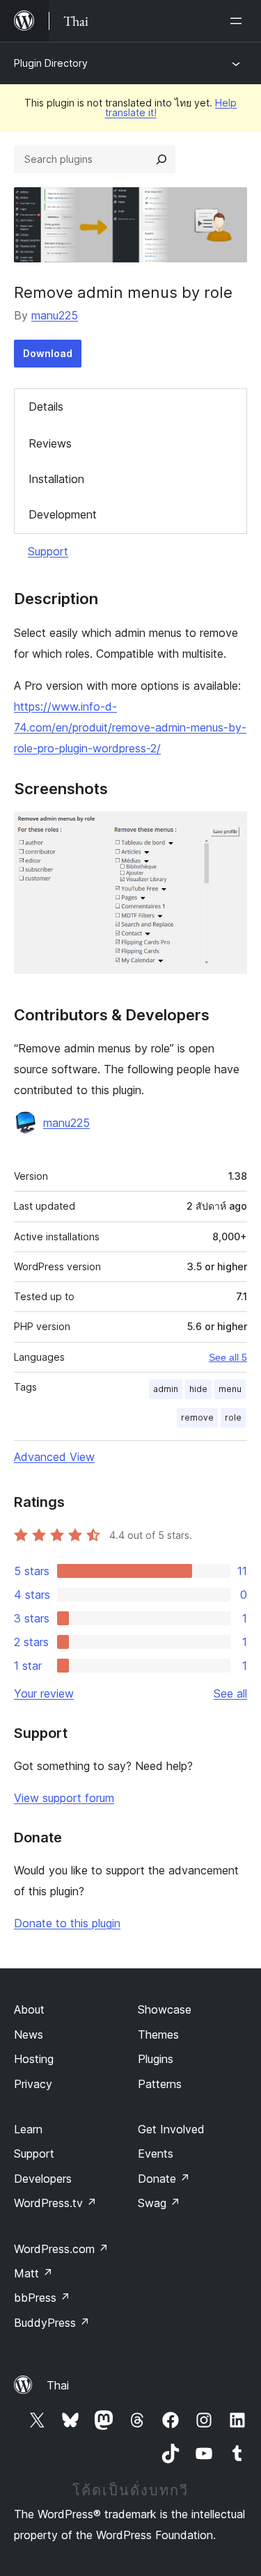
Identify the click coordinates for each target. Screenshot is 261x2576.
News (29, 2034)
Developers (43, 2179)
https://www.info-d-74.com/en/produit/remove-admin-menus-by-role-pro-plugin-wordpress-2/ (130, 727)
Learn (28, 2129)
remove (197, 1417)
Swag (159, 2203)
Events (156, 2154)
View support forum (64, 1798)
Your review (44, 1693)
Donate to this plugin (67, 1923)
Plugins (156, 2059)
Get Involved (171, 2129)
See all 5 (228, 1357)
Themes (158, 2034)
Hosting (34, 2059)
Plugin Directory (51, 63)
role (233, 1417)
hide (198, 1389)
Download (48, 353)
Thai (58, 2385)
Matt (33, 2273)
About (29, 2009)
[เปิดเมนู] (239, 21)
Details (46, 406)
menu (230, 1389)
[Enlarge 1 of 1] (228, 830)
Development (63, 514)
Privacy (33, 2084)
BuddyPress (52, 2323)
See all (230, 1693)
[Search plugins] (161, 159)
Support (48, 551)
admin (166, 1389)
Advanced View (54, 1457)
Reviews (50, 443)
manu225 (55, 315)
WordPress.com (61, 2249)
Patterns (160, 2084)
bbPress (42, 2298)
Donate (164, 2179)
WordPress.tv (55, 2203)
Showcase (165, 2009)
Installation (56, 479)
